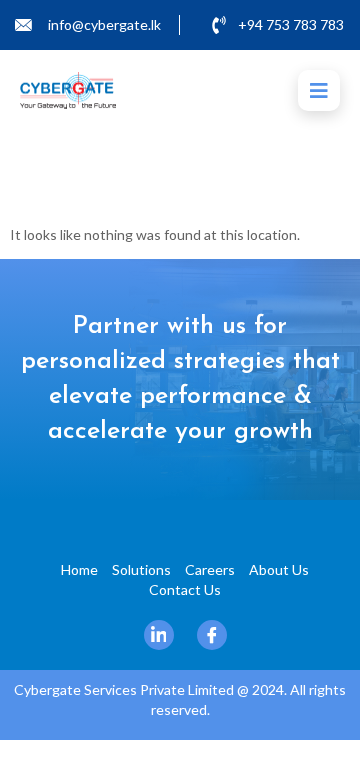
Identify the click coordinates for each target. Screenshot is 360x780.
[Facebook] (212, 635)
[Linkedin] (159, 635)
